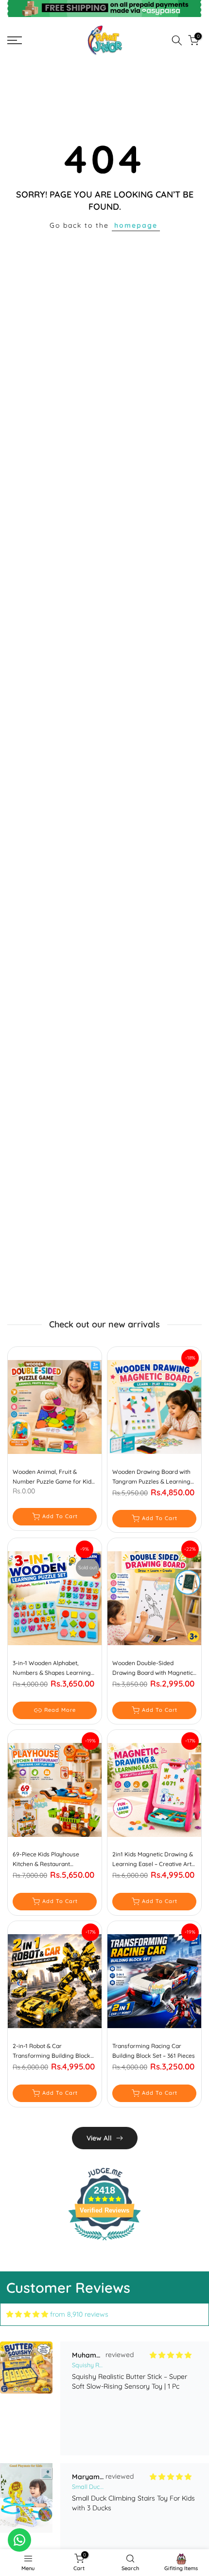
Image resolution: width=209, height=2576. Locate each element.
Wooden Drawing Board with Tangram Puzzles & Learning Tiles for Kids (151, 1477)
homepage (136, 225)
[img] (27, 2314)
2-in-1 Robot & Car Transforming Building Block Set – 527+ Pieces (52, 2051)
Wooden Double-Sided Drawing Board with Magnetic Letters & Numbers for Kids (153, 1669)
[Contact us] (19, 2540)
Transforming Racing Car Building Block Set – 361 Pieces (154, 2051)
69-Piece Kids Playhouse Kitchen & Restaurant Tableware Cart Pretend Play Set (51, 1860)
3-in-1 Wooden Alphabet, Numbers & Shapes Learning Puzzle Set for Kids (52, 1669)
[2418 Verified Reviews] (104, 2242)
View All (99, 2138)
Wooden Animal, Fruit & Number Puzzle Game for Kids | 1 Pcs (53, 1477)
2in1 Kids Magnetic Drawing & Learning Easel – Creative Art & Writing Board (153, 1860)
